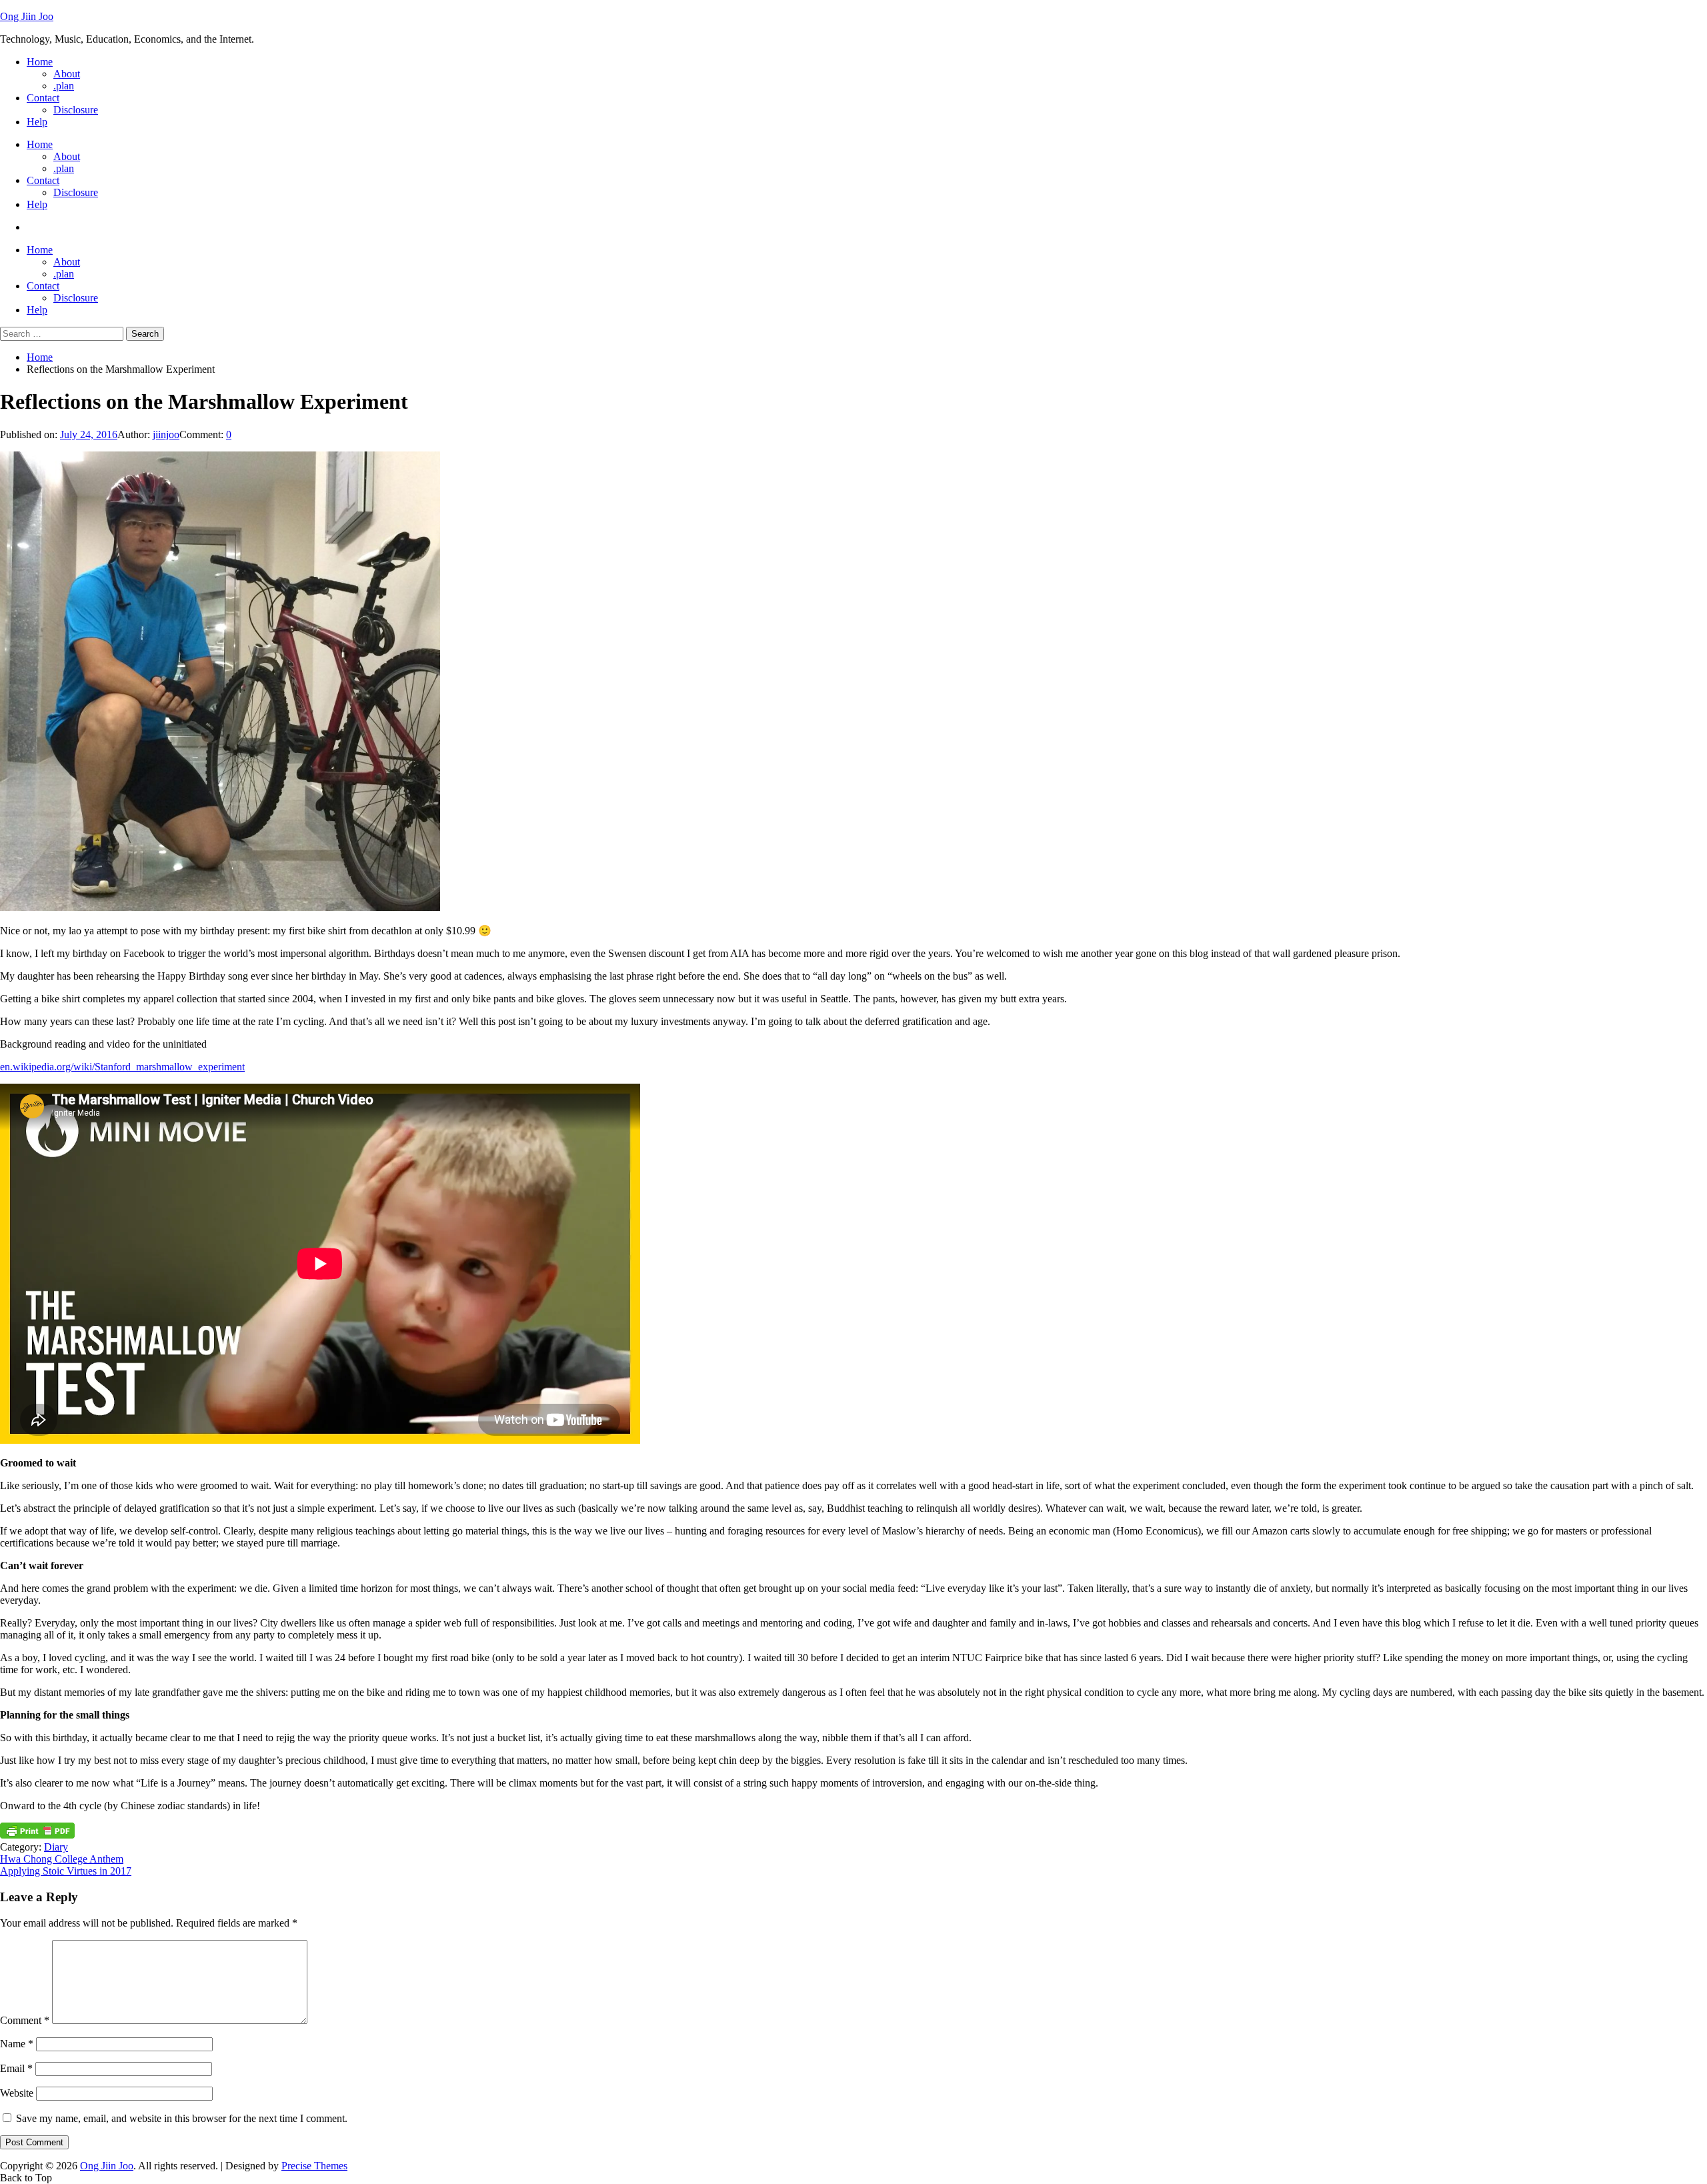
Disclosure (76, 110)
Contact (43, 98)
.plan (64, 86)
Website (17, 2093)
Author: (135, 434)
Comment (25, 2020)
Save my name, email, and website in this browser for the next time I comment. (182, 2118)
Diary (56, 1847)
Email (16, 2068)
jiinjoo (166, 434)
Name (17, 2044)
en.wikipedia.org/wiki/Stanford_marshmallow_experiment (122, 1067)
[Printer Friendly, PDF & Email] (37, 1835)
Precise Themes (314, 2166)
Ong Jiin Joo (27, 16)
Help (37, 122)
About (67, 74)
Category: (22, 1847)
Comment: (203, 434)
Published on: (30, 434)
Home (40, 62)
